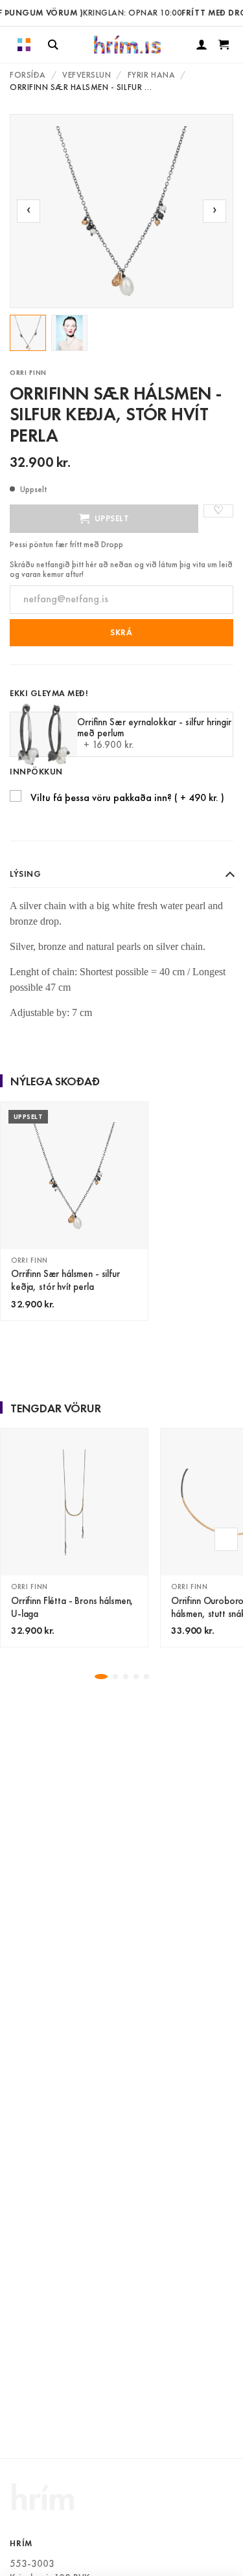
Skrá (121, 632)
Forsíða (28, 75)
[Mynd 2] (69, 333)
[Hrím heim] (128, 45)
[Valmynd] (24, 45)
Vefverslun (87, 75)
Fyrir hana (151, 75)
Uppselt (112, 518)
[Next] (226, 1539)
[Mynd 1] (28, 333)
